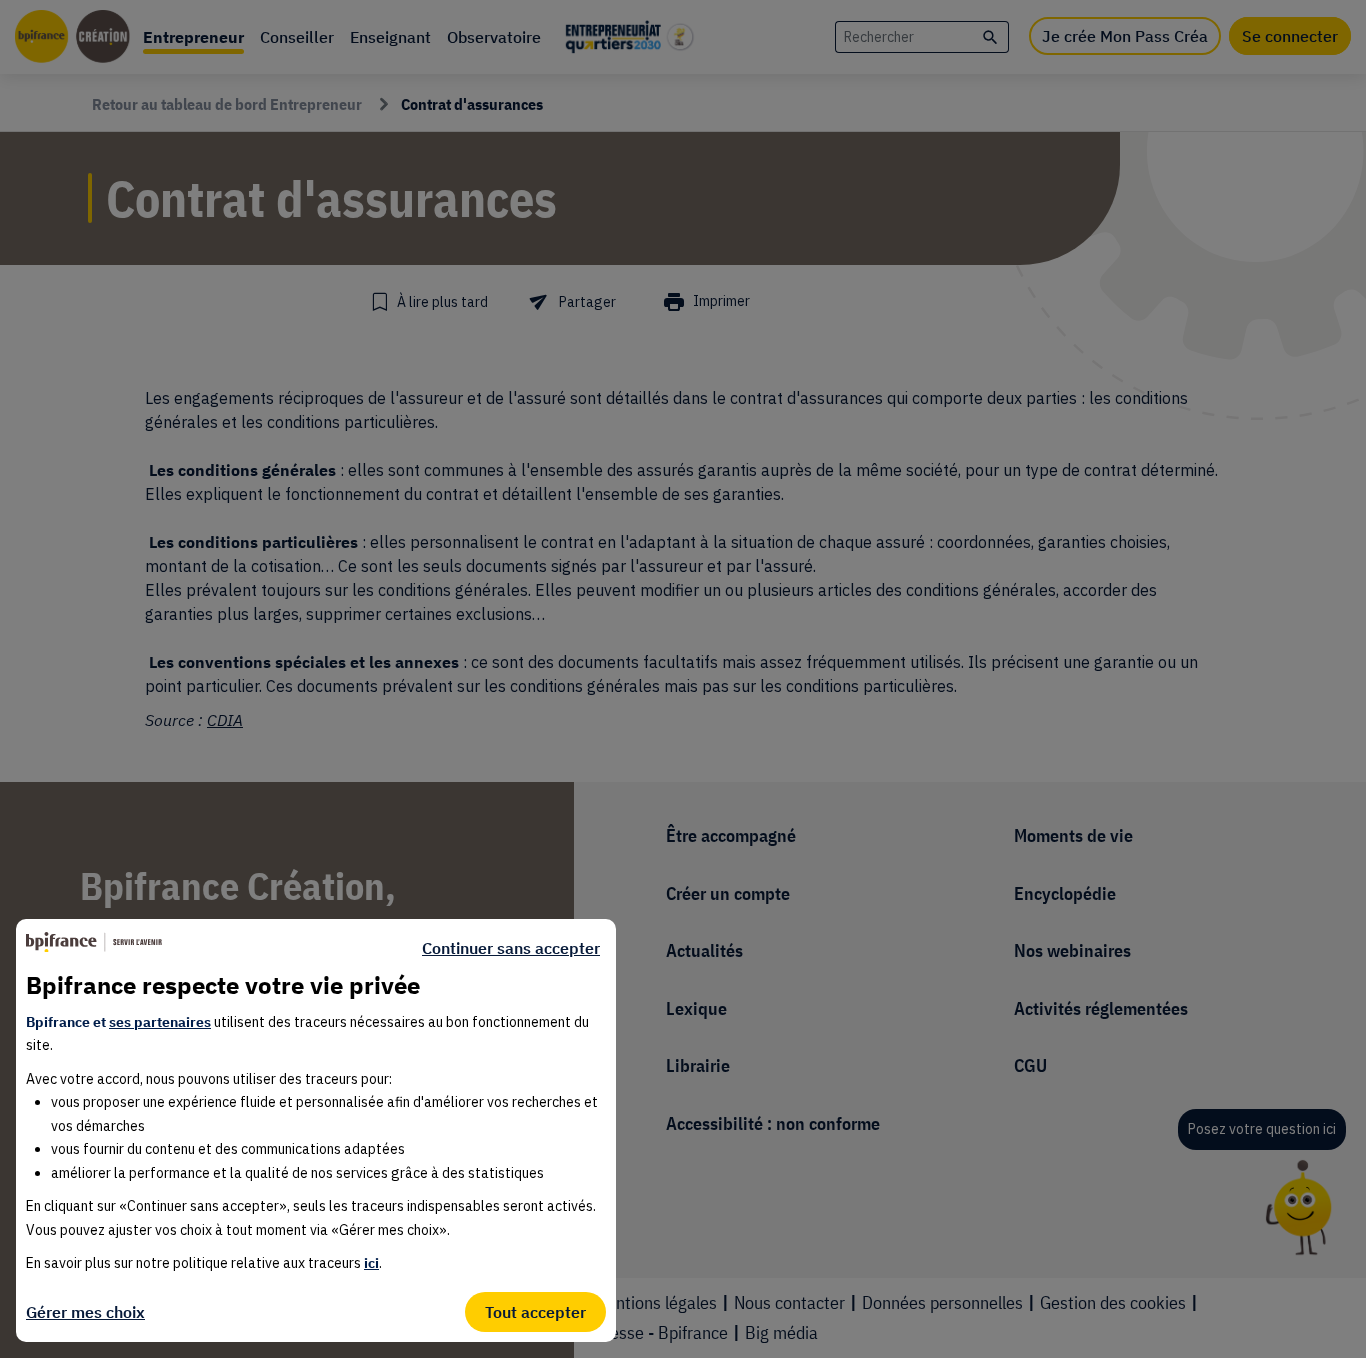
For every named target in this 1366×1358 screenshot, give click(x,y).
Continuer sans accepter (511, 948)
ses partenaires (160, 1022)
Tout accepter (535, 1312)
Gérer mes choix (85, 1312)
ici (371, 1263)
